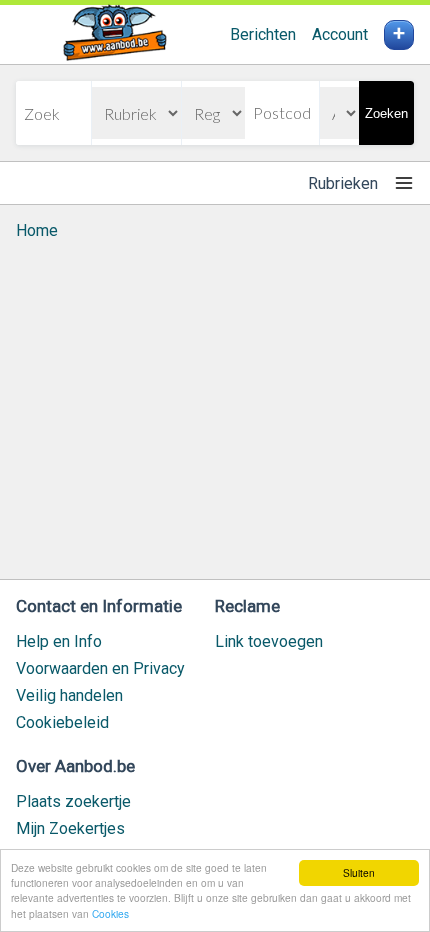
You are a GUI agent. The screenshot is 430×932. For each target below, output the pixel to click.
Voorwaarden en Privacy (100, 668)
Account (340, 34)
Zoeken (386, 113)
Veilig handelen (69, 695)
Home (37, 230)
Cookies (110, 913)
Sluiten (359, 872)
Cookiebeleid (62, 722)
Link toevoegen (269, 641)
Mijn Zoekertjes (70, 828)
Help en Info (59, 641)
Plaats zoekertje (73, 801)
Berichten (263, 34)
